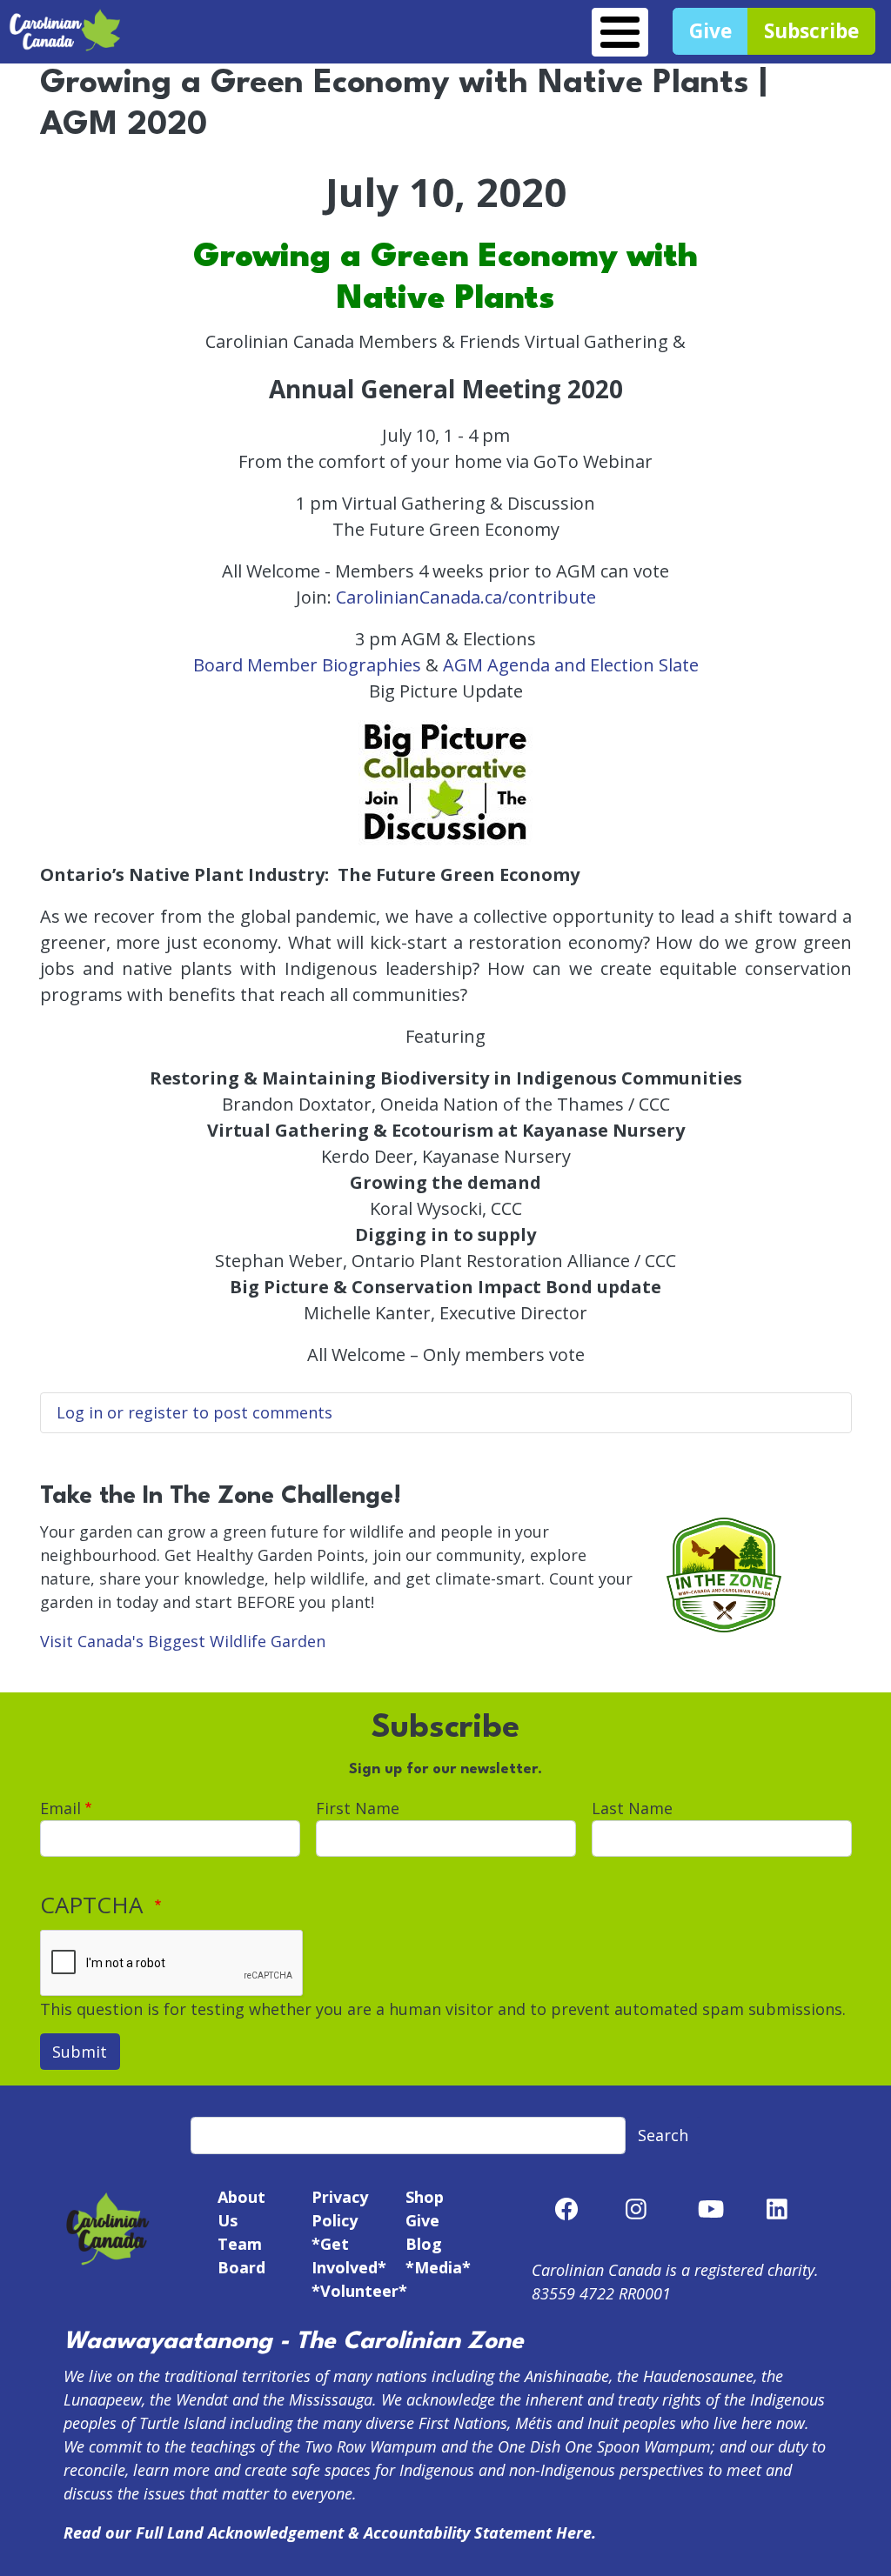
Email (60, 1808)
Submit (80, 2052)
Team (240, 2244)
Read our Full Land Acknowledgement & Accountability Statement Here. (330, 2533)
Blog (424, 2244)
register (158, 1412)
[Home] (65, 19)
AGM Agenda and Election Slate (571, 665)
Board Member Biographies (307, 665)
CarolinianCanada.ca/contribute (466, 597)
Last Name (632, 1808)
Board (241, 2267)
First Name (358, 1808)
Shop (425, 2197)
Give (422, 2220)
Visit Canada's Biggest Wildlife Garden (183, 1641)
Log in (80, 1412)
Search (663, 2135)
